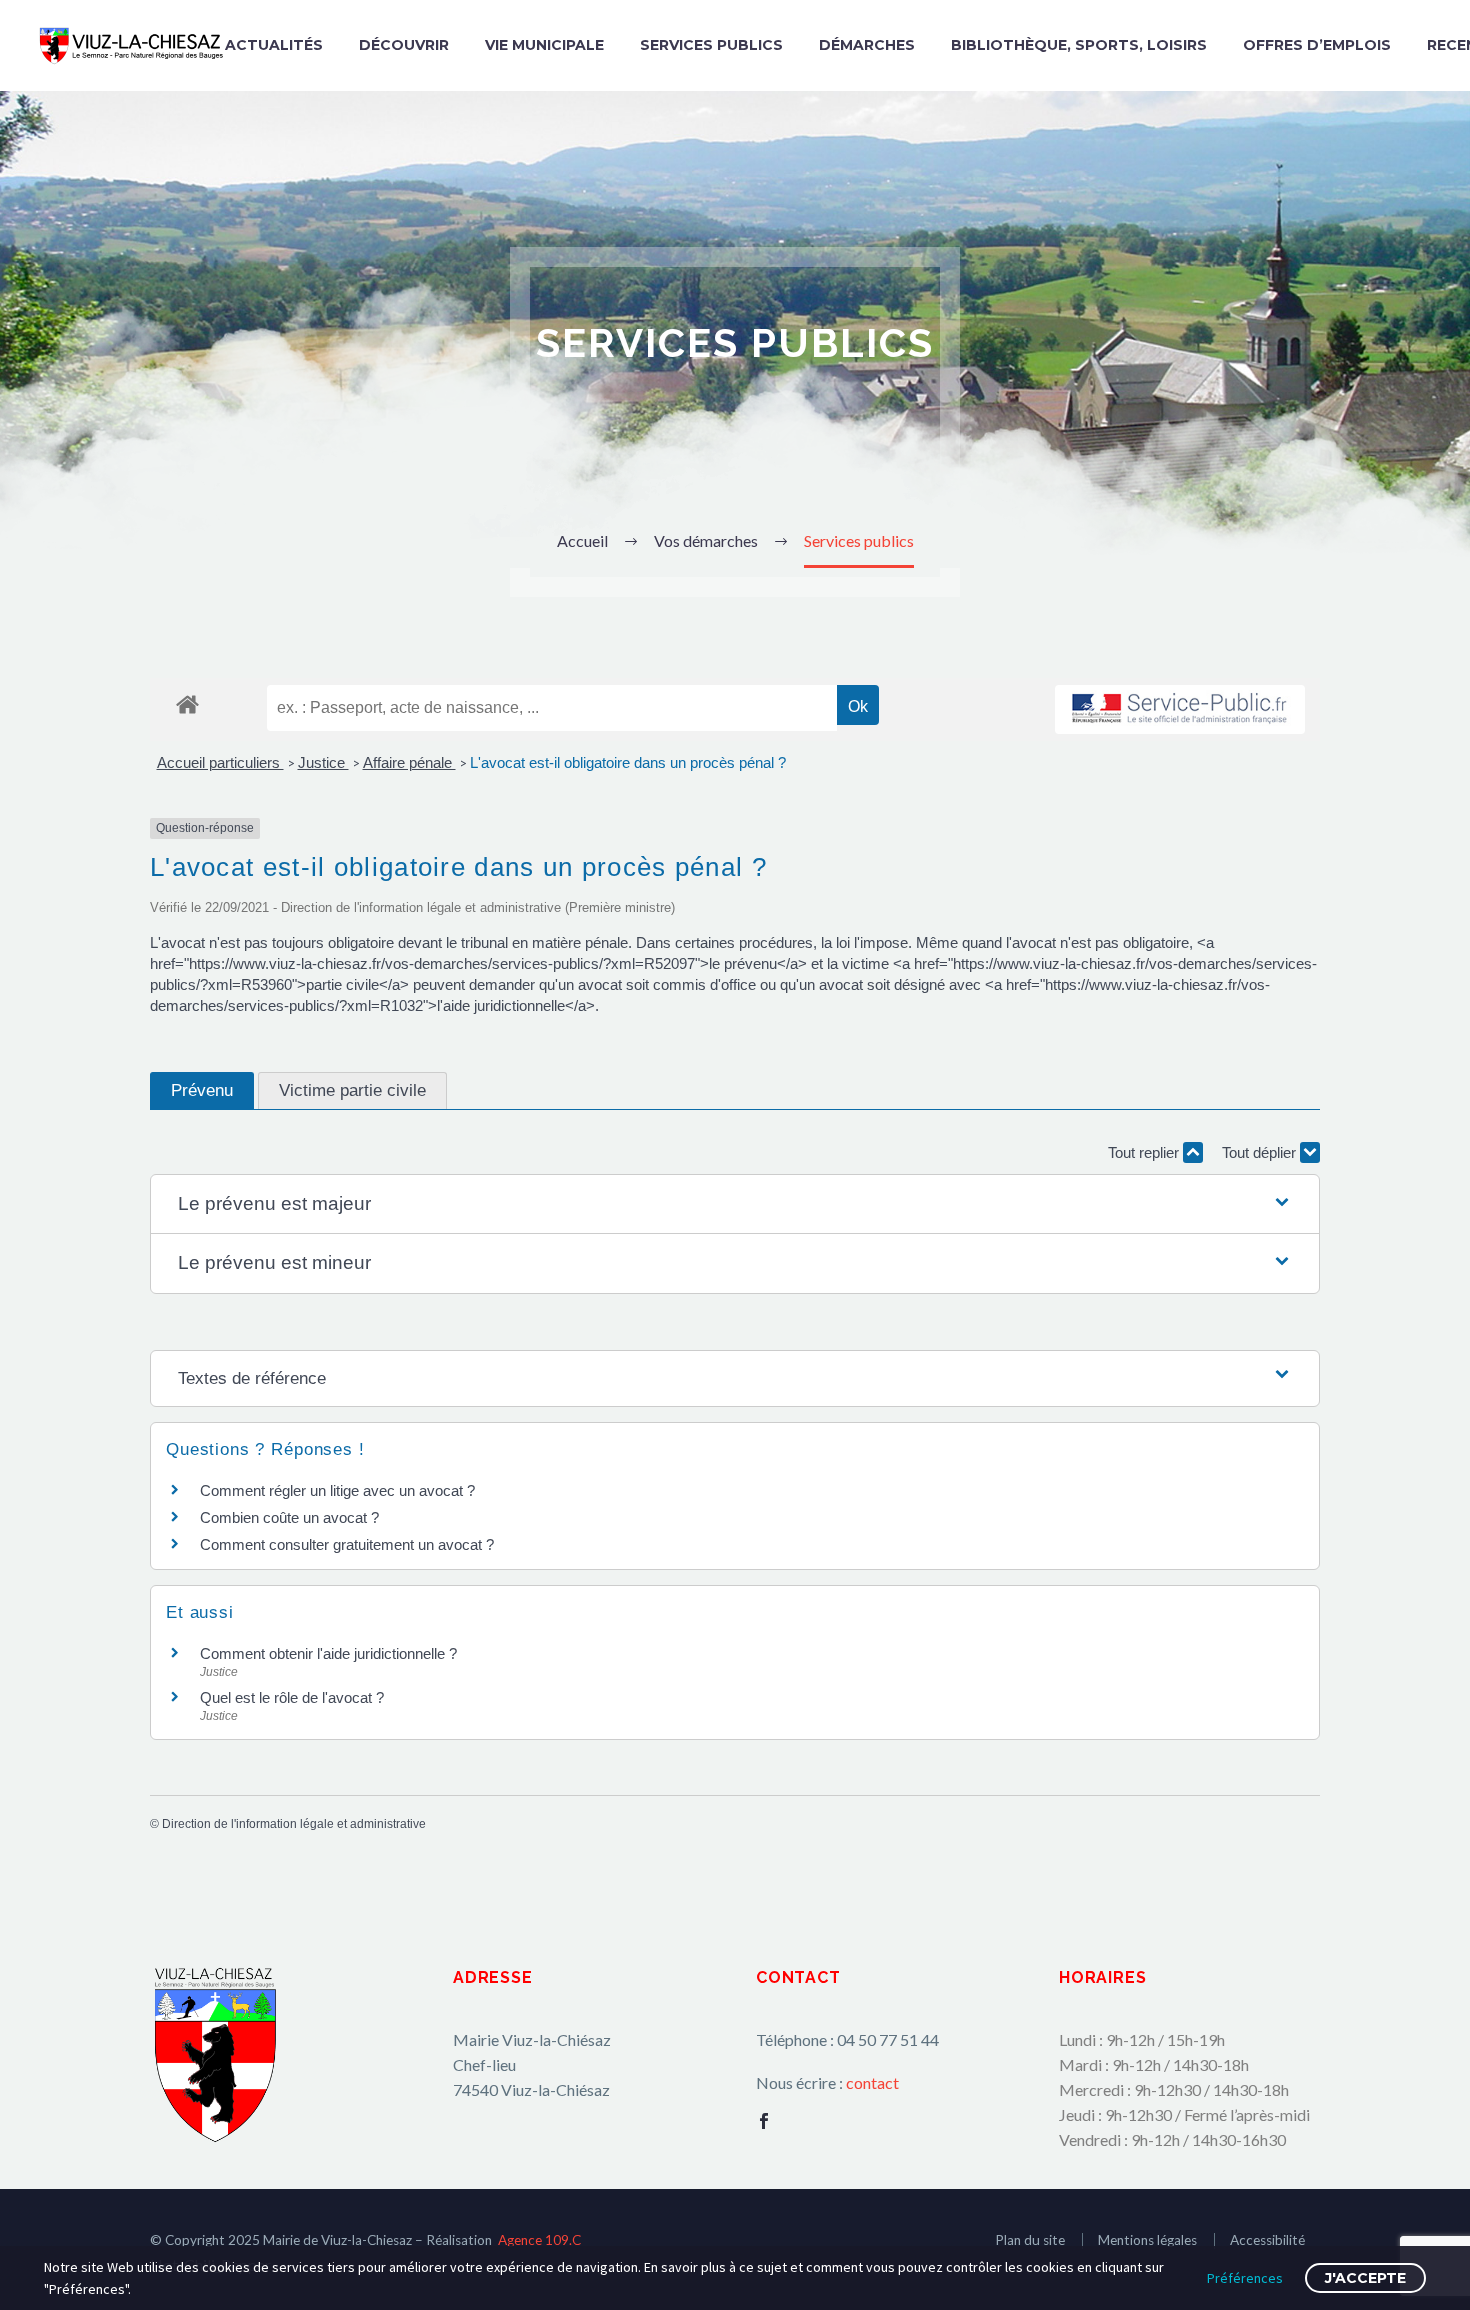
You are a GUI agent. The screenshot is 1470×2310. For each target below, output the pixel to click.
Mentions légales (1147, 2240)
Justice (323, 762)
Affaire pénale (409, 762)
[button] (735, 1204)
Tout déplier (1261, 1152)
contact (872, 2082)
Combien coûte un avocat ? (289, 1517)
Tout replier (1145, 1152)
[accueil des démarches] (187, 703)
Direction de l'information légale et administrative (294, 1824)
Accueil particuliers (220, 762)
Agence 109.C (539, 2240)
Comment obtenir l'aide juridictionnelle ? (328, 1653)
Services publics (711, 45)
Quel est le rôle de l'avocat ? (292, 1697)
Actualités (274, 45)
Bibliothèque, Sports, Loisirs (1079, 45)
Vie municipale (544, 45)
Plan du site (1030, 2240)
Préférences (1245, 2278)
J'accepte (1365, 2278)
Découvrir (404, 45)
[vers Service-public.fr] (1180, 709)
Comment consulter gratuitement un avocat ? (347, 1544)
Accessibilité (1267, 2240)
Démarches (867, 45)
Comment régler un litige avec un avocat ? (337, 1490)
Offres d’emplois (1317, 45)
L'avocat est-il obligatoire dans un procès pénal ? (628, 762)
